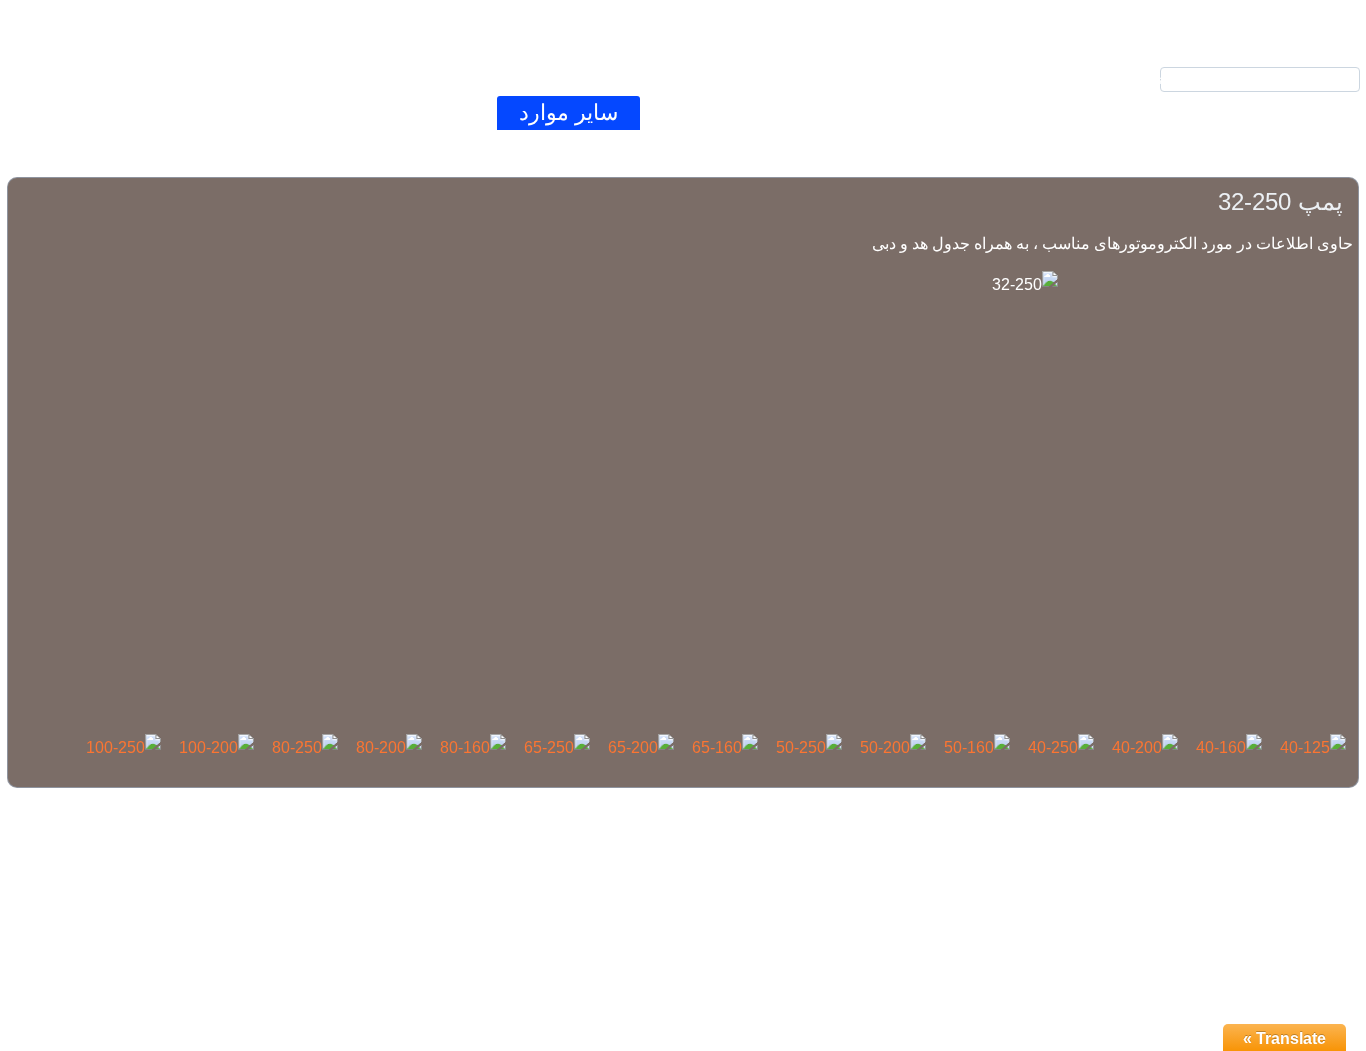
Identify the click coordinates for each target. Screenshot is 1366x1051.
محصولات (988, 112)
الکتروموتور (842, 112)
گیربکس (703, 112)
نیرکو (1104, 112)
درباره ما (281, 112)
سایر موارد (568, 112)
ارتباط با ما (420, 112)
